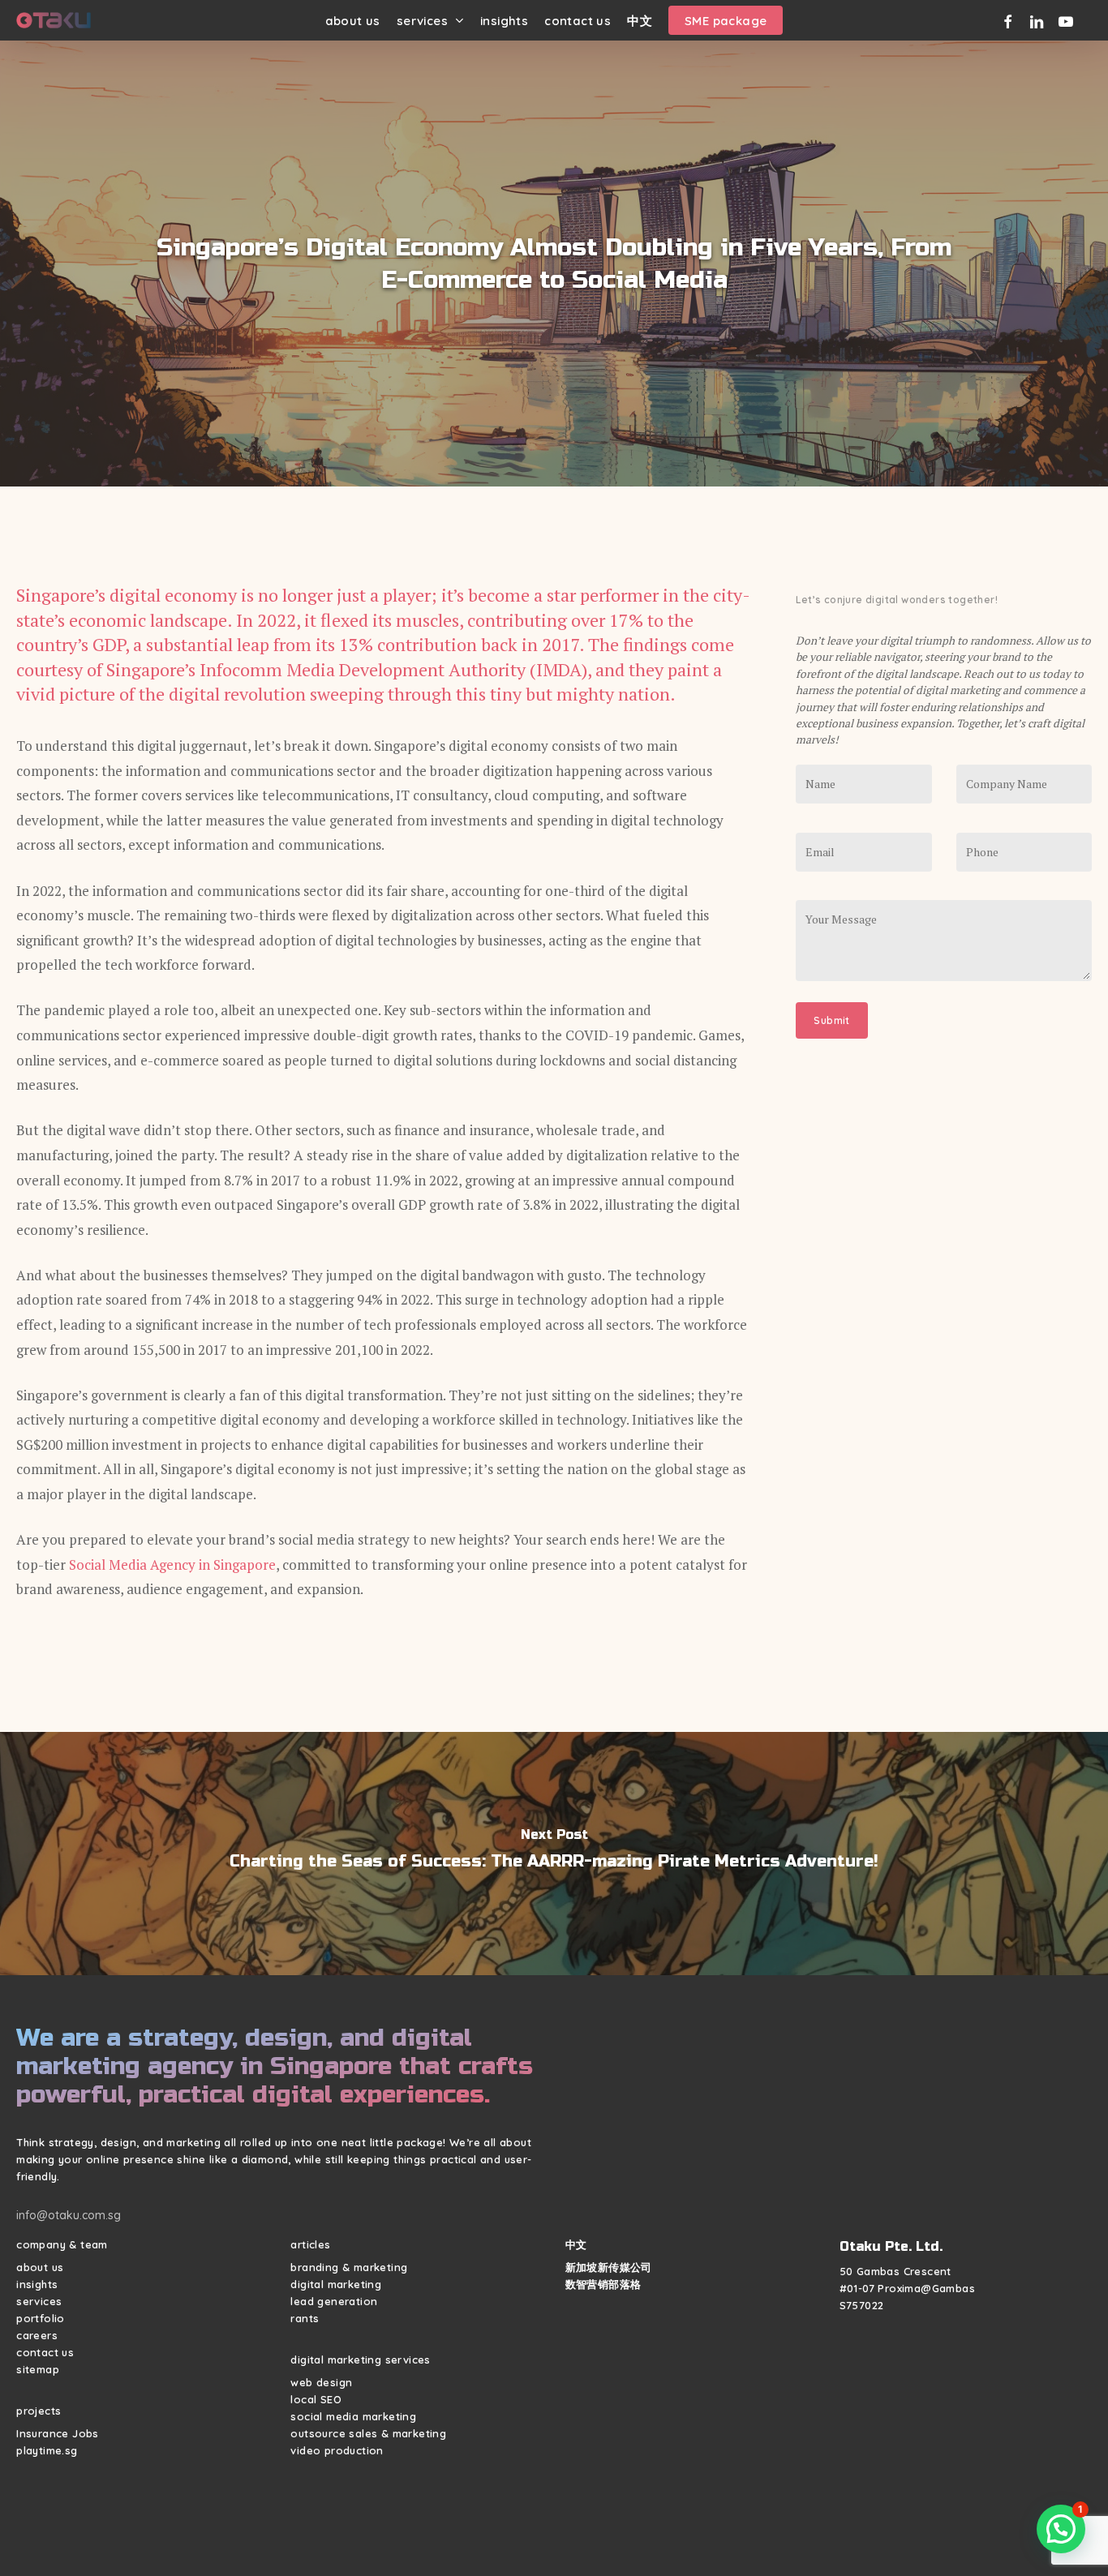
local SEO (316, 2399)
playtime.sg (47, 2450)
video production (337, 2450)
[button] (1061, 2529)
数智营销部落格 (603, 2284)
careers (37, 2335)
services (39, 2301)
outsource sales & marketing (368, 2433)
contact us (45, 2352)
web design (321, 2382)
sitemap (38, 2369)
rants (305, 2318)
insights (37, 2284)
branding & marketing (349, 2267)
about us (40, 2267)
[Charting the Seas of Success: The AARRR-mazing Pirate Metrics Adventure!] (554, 1854)
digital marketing (336, 2284)
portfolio (41, 2318)
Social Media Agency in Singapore (172, 1564)
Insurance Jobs (58, 2433)
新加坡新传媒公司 (609, 2267)
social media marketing (353, 2416)
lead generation (334, 2301)
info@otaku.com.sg (69, 2215)
